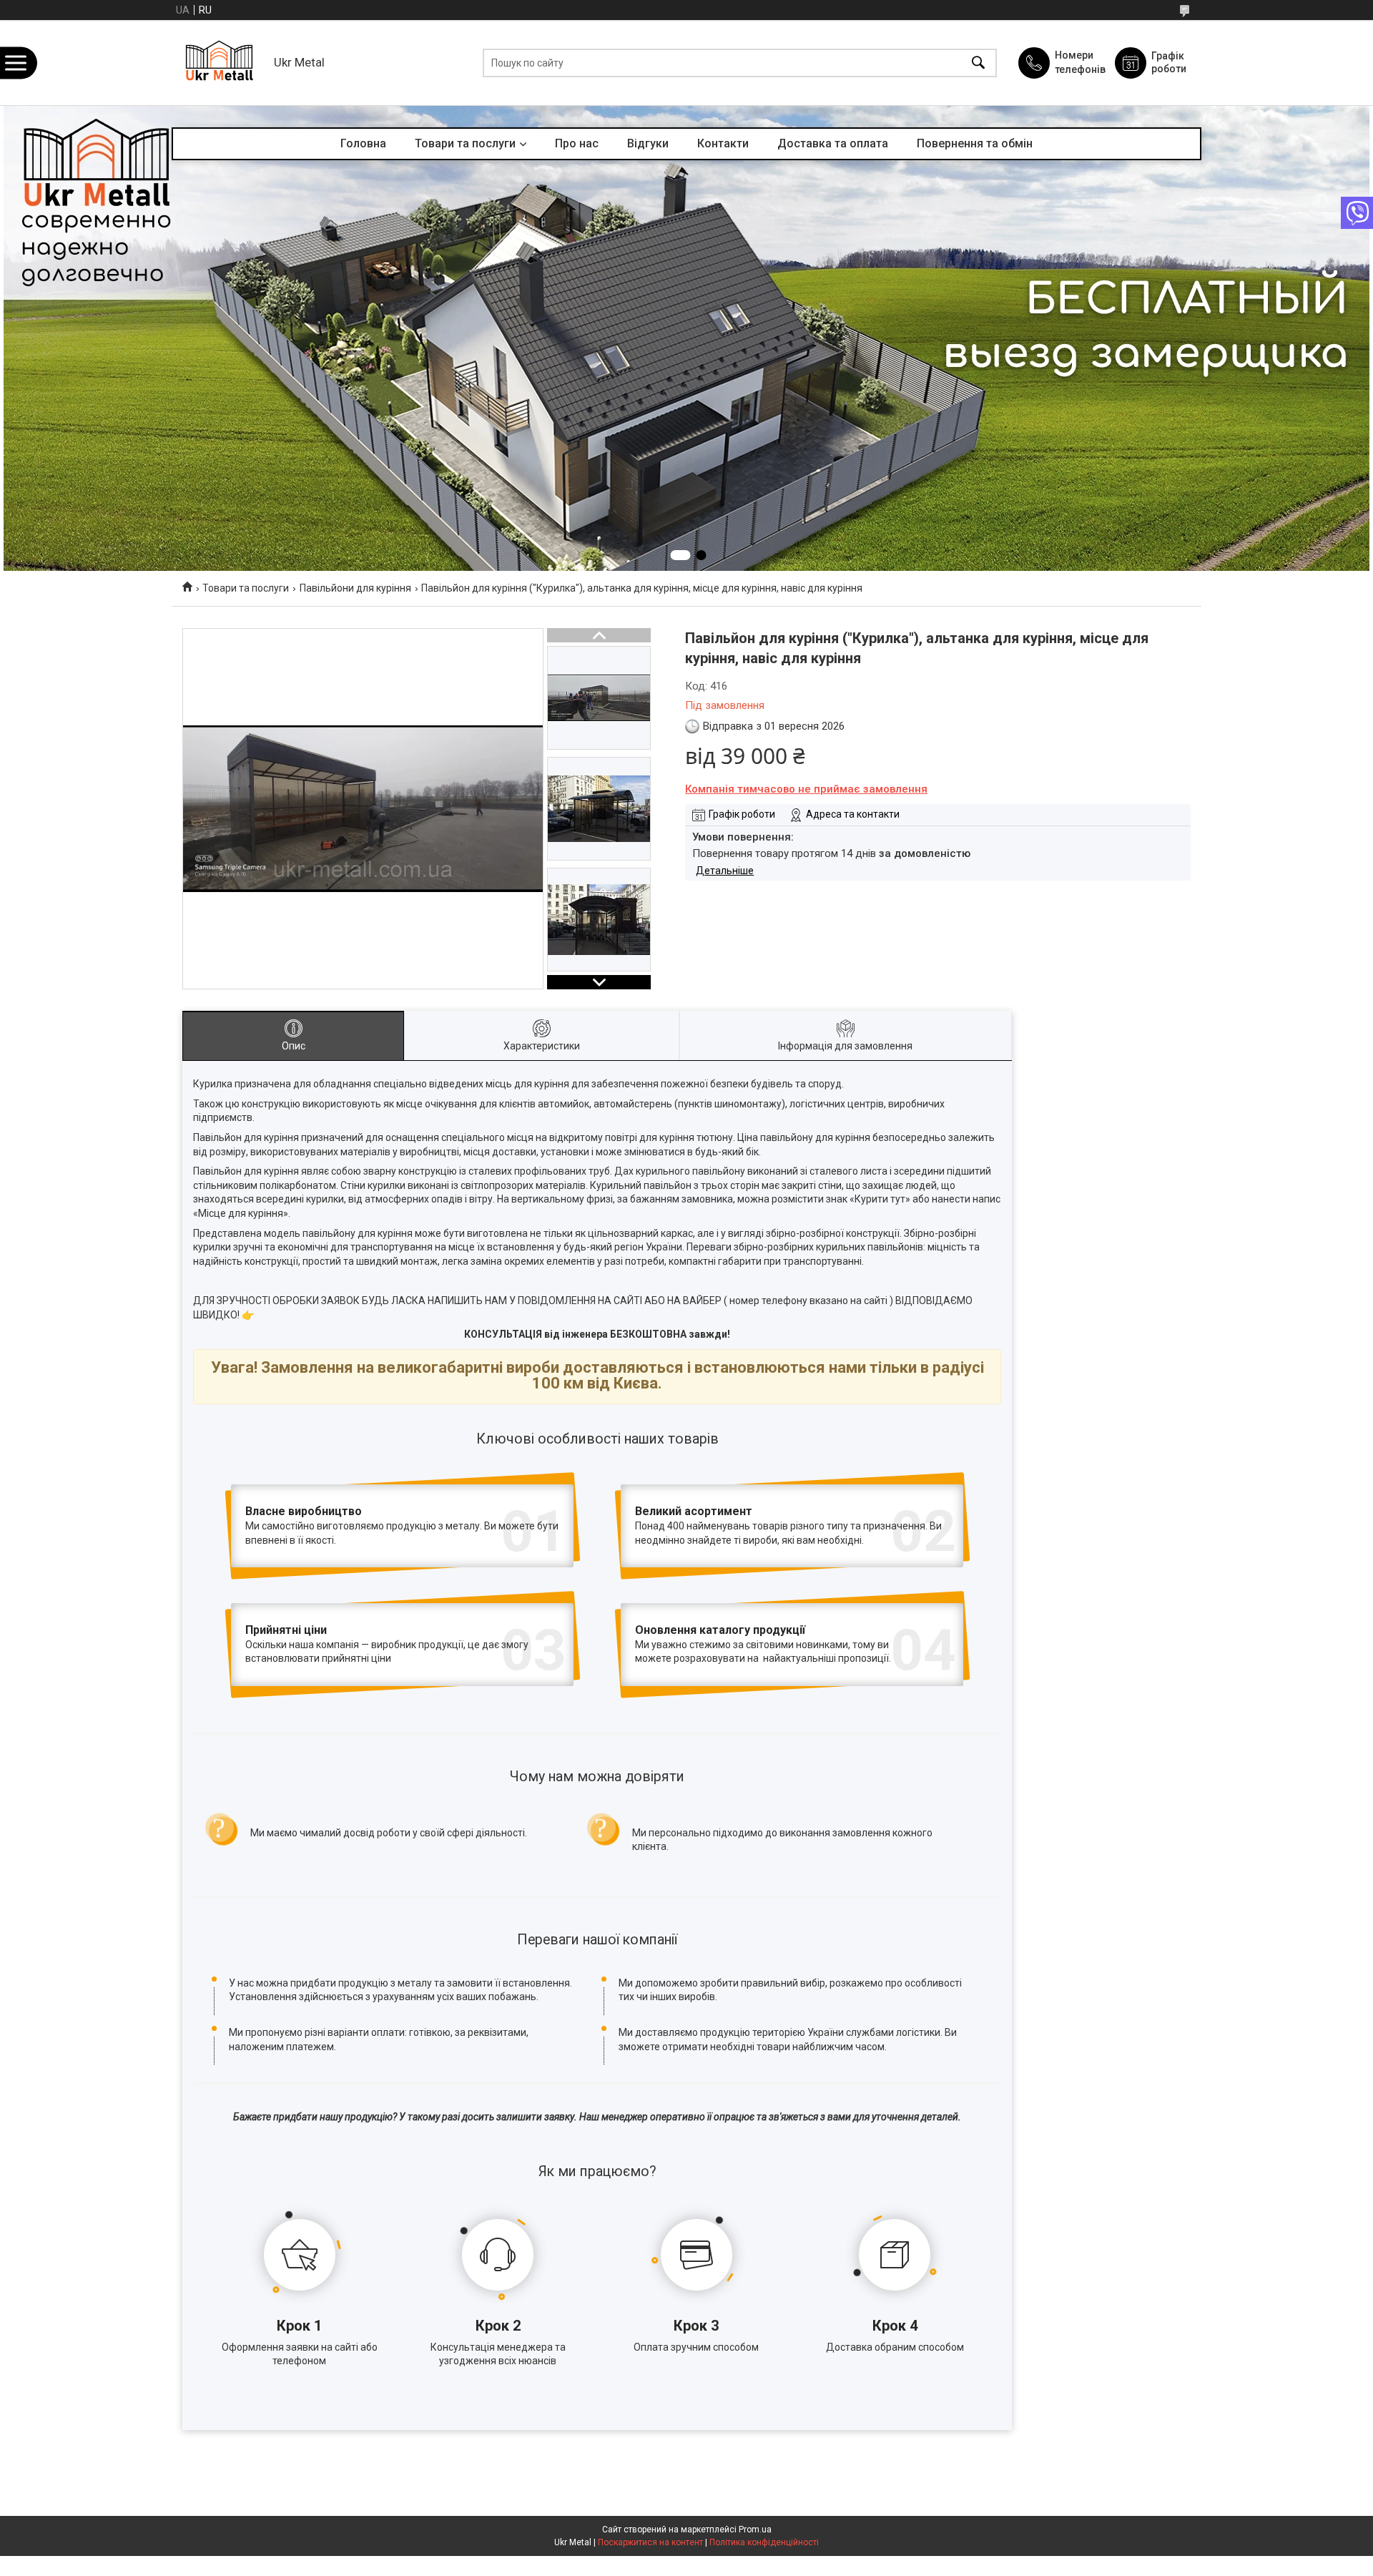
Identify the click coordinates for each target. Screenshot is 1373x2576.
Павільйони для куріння (355, 588)
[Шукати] (978, 63)
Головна (363, 143)
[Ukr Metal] (219, 63)
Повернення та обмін (975, 143)
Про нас (577, 143)
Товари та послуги (465, 143)
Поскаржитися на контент (650, 2542)
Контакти (723, 143)
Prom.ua (755, 2530)
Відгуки (648, 143)
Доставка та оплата (833, 143)
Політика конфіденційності (764, 2542)
